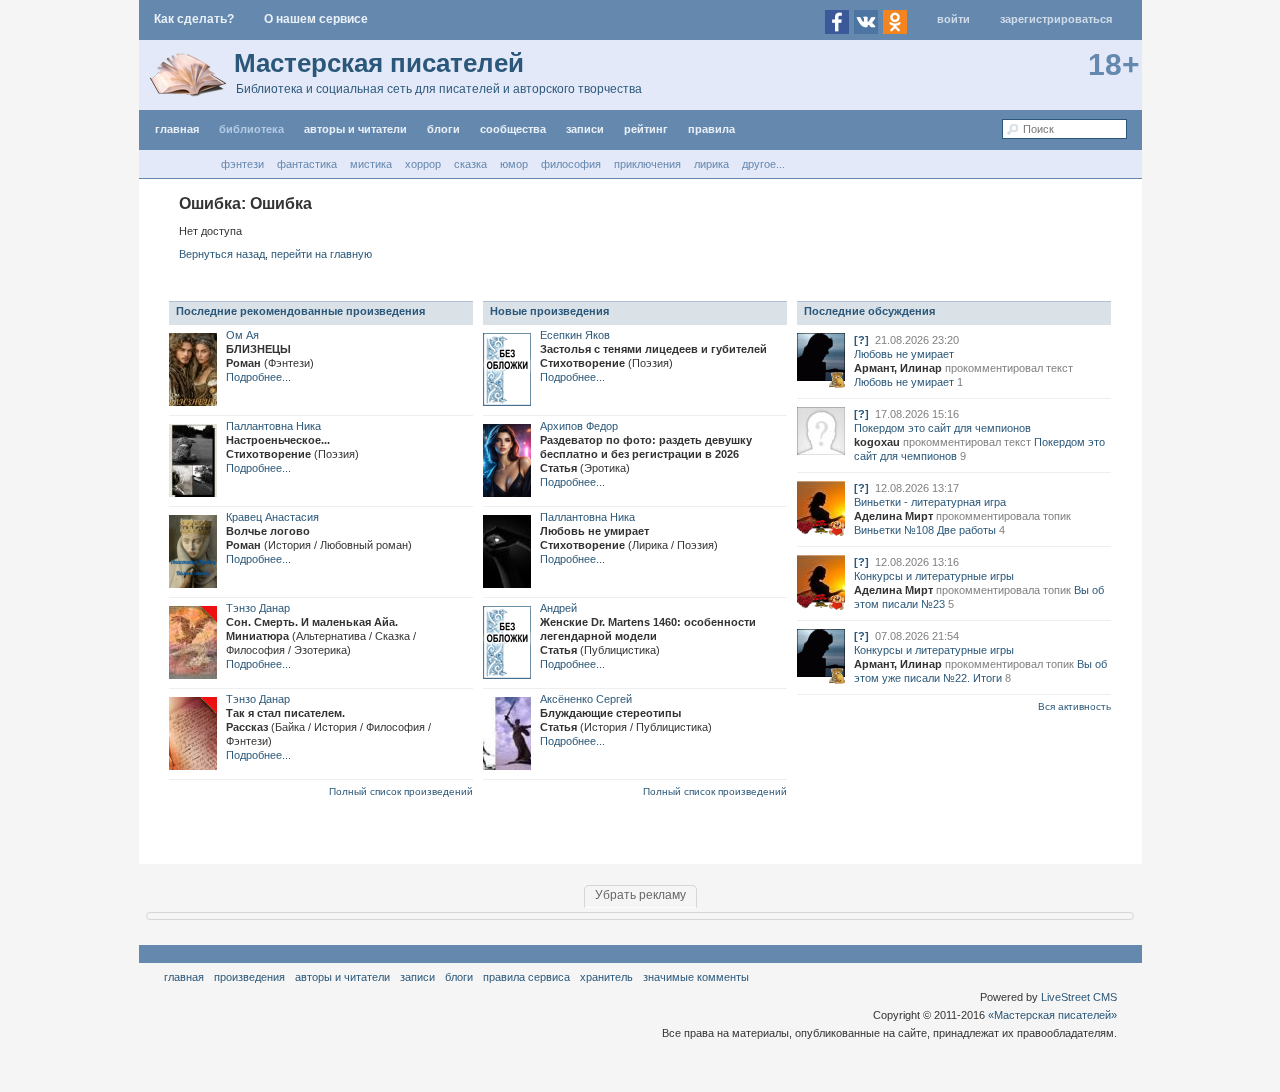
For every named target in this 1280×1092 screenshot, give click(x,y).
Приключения (647, 164)
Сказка (470, 164)
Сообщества (513, 129)
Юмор (514, 164)
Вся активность (1074, 706)
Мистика (371, 164)
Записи (585, 129)
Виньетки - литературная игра (930, 502)
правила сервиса (526, 977)
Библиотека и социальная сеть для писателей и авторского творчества (439, 89)
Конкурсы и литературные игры (934, 576)
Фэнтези (242, 164)
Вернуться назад (222, 254)
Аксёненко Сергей (586, 699)
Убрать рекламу (640, 895)
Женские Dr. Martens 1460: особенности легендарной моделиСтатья (648, 636)
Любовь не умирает (904, 354)
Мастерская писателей (379, 63)
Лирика (711, 164)
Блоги (443, 129)
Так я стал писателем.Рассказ (328, 727)
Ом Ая (242, 335)
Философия (571, 164)
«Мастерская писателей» (1052, 1015)
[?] (861, 340)
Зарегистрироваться (1056, 19)
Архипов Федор (579, 426)
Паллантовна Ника (273, 426)
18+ (1114, 64)
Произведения (249, 977)
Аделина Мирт (893, 516)
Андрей (558, 608)
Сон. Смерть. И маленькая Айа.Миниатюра (321, 636)
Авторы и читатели (342, 977)
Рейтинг (646, 129)
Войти (953, 19)
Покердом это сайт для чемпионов (942, 428)
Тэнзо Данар (258, 608)
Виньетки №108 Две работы (925, 530)
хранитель (606, 977)
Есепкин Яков (575, 335)
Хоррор (423, 164)
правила (711, 129)
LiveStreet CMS (1079, 997)
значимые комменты (696, 977)
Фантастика (307, 164)
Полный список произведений (401, 791)
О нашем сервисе (316, 19)
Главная (184, 977)
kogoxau (877, 442)
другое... (763, 164)
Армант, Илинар (898, 368)
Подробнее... (258, 377)
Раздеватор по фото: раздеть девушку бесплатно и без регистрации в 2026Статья (646, 454)
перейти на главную (321, 254)
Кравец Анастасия (272, 517)
